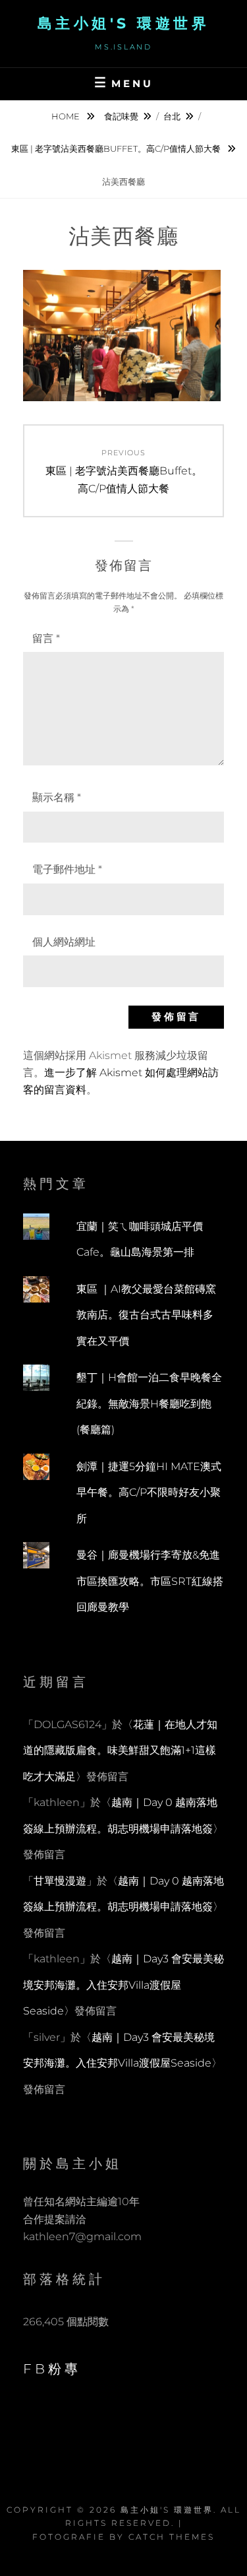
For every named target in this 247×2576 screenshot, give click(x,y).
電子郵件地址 (67, 869)
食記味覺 (121, 116)
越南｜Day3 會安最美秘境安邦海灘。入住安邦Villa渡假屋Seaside (123, 1985)
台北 (172, 116)
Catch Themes (172, 2537)
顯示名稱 (57, 797)
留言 (46, 638)
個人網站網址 (64, 942)
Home (67, 116)
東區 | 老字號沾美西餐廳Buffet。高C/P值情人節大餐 (117, 148)
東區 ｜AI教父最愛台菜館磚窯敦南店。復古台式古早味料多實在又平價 (146, 1315)
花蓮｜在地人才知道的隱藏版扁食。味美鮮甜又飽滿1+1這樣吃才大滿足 (120, 1751)
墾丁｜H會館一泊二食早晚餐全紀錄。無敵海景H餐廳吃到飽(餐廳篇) (149, 1403)
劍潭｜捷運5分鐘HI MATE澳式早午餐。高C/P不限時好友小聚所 (149, 1493)
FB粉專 (52, 2369)
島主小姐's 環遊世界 (124, 23)
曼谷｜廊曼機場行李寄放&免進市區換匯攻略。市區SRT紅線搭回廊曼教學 (150, 1581)
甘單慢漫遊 (60, 1881)
